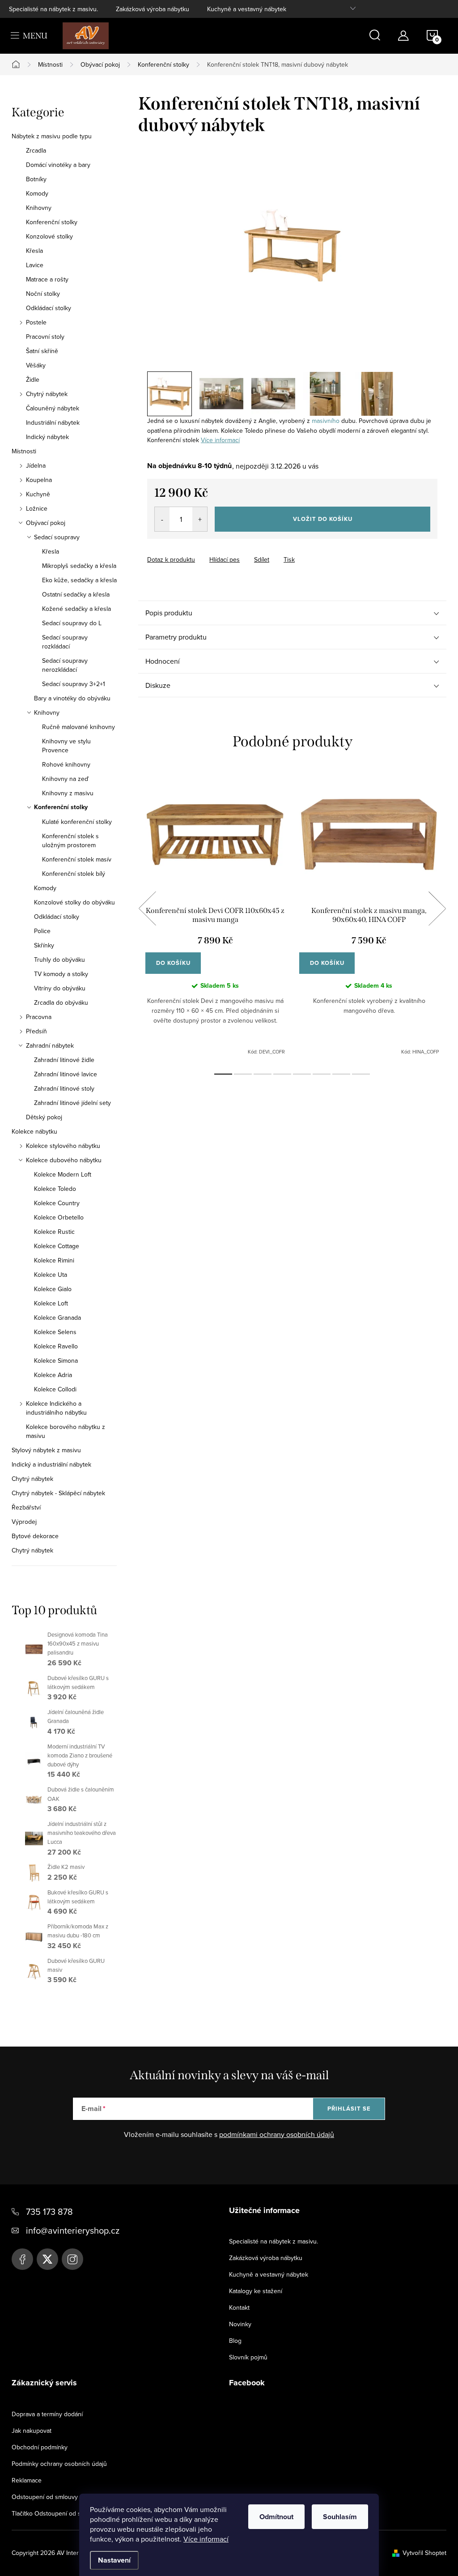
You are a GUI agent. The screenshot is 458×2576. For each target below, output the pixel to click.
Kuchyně (38, 494)
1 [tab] (223, 1074)
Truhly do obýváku (59, 960)
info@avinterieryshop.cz (73, 2230)
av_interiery (72, 2259)
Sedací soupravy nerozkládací (65, 665)
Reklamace (27, 2480)
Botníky (36, 179)
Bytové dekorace (35, 1536)
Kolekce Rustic (54, 1232)
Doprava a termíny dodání (47, 2414)
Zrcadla (36, 150)
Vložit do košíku (323, 519)
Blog (235, 2341)
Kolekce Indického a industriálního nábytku (56, 1408)
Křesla (34, 251)
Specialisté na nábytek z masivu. (53, 9)
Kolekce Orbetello (59, 1217)
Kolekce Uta (51, 1275)
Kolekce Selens (55, 1332)
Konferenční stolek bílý (74, 874)
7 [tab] (341, 1074)
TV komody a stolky (61, 974)
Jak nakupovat (32, 2431)
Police (42, 931)
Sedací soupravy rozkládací (65, 642)
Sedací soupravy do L (72, 623)
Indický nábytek (47, 437)
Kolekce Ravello (56, 1346)
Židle (33, 380)
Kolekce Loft (51, 1303)
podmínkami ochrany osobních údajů (277, 2134)
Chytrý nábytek (47, 394)
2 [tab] (243, 1074)
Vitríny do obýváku (60, 988)
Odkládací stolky (49, 308)
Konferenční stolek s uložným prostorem (70, 840)
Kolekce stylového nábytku (63, 1146)
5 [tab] (302, 1074)
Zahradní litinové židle (64, 1060)
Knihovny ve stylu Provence (66, 746)
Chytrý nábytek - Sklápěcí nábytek (58, 1493)
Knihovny (39, 208)
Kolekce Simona (56, 1361)
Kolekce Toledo (55, 1189)
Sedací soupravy (57, 537)
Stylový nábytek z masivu (46, 1450)
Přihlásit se (349, 2109)
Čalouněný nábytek (53, 408)
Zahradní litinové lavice (66, 1074)
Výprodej (24, 1522)
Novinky (240, 2324)
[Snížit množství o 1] (162, 519)
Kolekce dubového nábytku (64, 1160)
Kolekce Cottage (57, 1246)
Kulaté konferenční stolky (77, 822)
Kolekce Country (57, 1203)
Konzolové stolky (49, 236)
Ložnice (37, 508)
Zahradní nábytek (50, 1045)
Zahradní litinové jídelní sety (72, 1103)
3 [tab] (263, 1074)
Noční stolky (43, 294)
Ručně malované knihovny (78, 727)
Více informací (206, 2539)
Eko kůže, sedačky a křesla (79, 580)
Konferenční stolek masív (77, 859)
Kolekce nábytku (34, 1131)
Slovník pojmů (248, 2357)
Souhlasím (340, 2517)
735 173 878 (49, 2211)
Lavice (35, 265)
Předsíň (36, 1031)
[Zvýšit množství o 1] (200, 519)
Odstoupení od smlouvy (45, 2497)
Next (437, 908)
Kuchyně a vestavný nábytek (247, 9)
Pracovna (39, 1017)
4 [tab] (282, 1074)
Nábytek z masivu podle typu (52, 136)
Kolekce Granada (57, 1318)
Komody (37, 193)
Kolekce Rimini (54, 1260)
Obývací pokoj (46, 523)
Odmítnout (276, 2517)
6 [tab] (322, 1074)
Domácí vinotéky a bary (58, 165)
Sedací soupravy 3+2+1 (74, 684)
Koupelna (39, 480)
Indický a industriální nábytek (51, 1464)
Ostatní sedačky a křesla (76, 594)
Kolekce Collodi (55, 1389)
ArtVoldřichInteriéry (22, 2259)
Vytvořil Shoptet (424, 2553)
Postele (36, 322)
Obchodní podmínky (40, 2447)
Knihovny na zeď (65, 779)
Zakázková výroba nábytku (153, 9)
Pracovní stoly (45, 337)
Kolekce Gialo (53, 1289)
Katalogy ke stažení (256, 2291)
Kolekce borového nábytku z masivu (66, 1431)
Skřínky (44, 945)
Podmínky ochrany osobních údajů (59, 2464)
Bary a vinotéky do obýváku (72, 698)
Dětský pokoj (44, 1117)
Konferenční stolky (52, 222)
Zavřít (197, 551)
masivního (326, 421)
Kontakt (239, 2307)
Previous (147, 908)
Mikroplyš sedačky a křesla (79, 566)
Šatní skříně (42, 351)
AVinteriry (47, 2259)
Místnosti (24, 451)
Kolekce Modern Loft (63, 1174)
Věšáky (36, 365)
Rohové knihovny (66, 764)
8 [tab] (361, 1074)
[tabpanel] (215, 918)
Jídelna (36, 465)
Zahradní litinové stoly (64, 1088)
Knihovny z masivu (68, 793)
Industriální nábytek (53, 422)
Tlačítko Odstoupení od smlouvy (56, 2513)
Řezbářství (26, 1507)
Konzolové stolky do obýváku (74, 902)
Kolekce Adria (53, 1375)
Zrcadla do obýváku (61, 1002)
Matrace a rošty (47, 279)
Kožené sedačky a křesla (76, 609)
